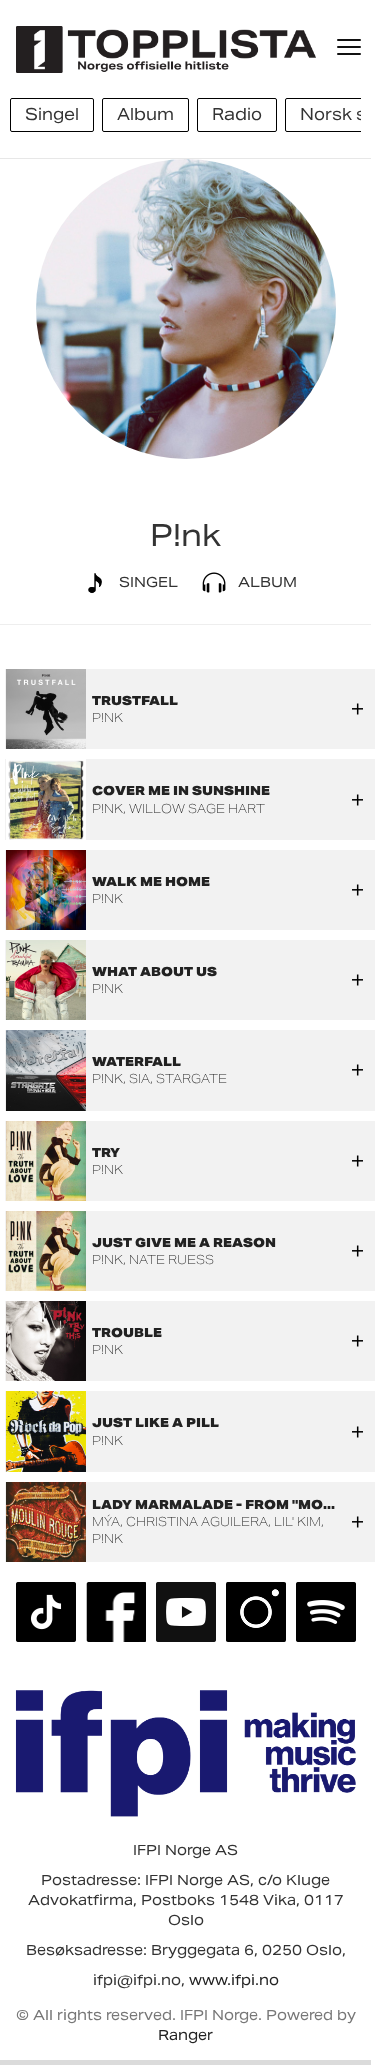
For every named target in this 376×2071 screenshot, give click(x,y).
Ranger (185, 2035)
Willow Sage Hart (197, 808)
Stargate (191, 1078)
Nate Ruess (171, 1259)
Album (265, 582)
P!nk (107, 717)
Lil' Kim (297, 1521)
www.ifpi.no (234, 1980)
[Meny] (351, 47)
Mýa (106, 1521)
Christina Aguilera (197, 1521)
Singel (146, 582)
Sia (139, 1078)
